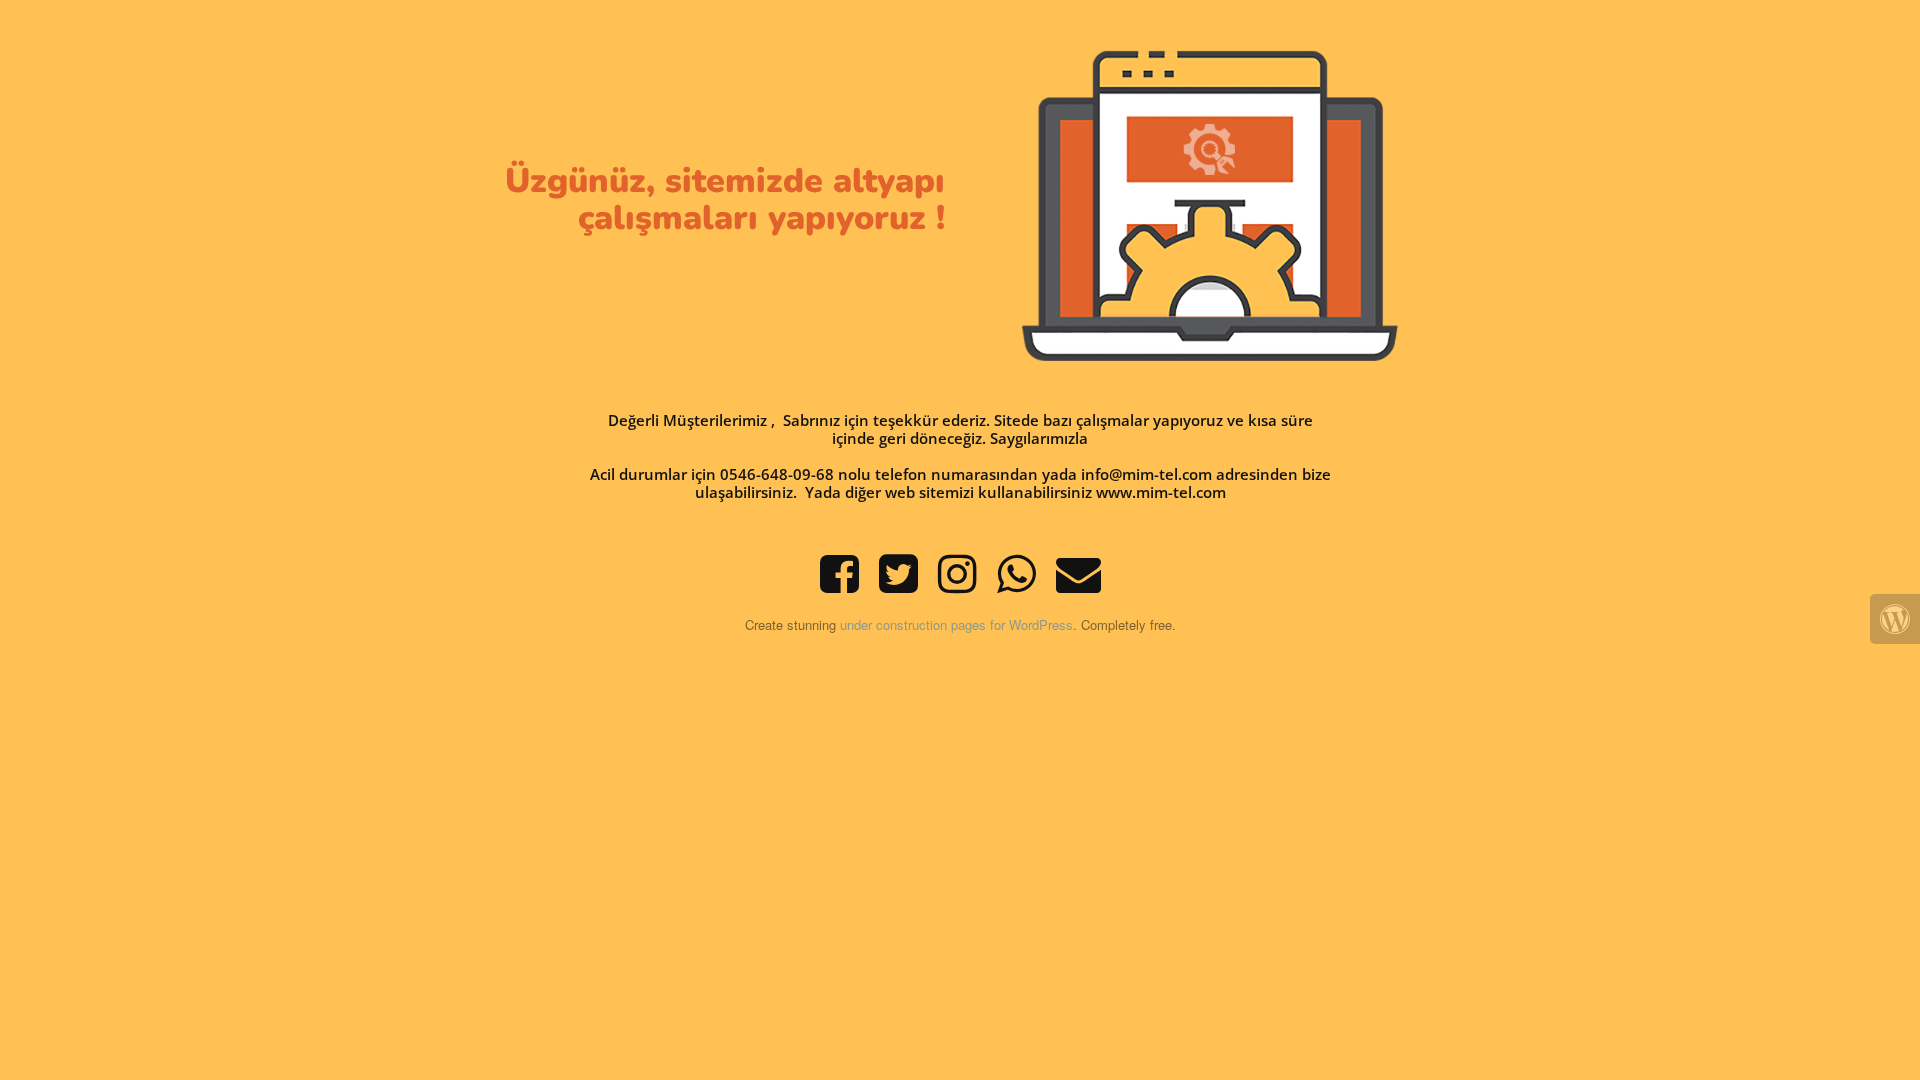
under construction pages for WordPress (956, 624)
